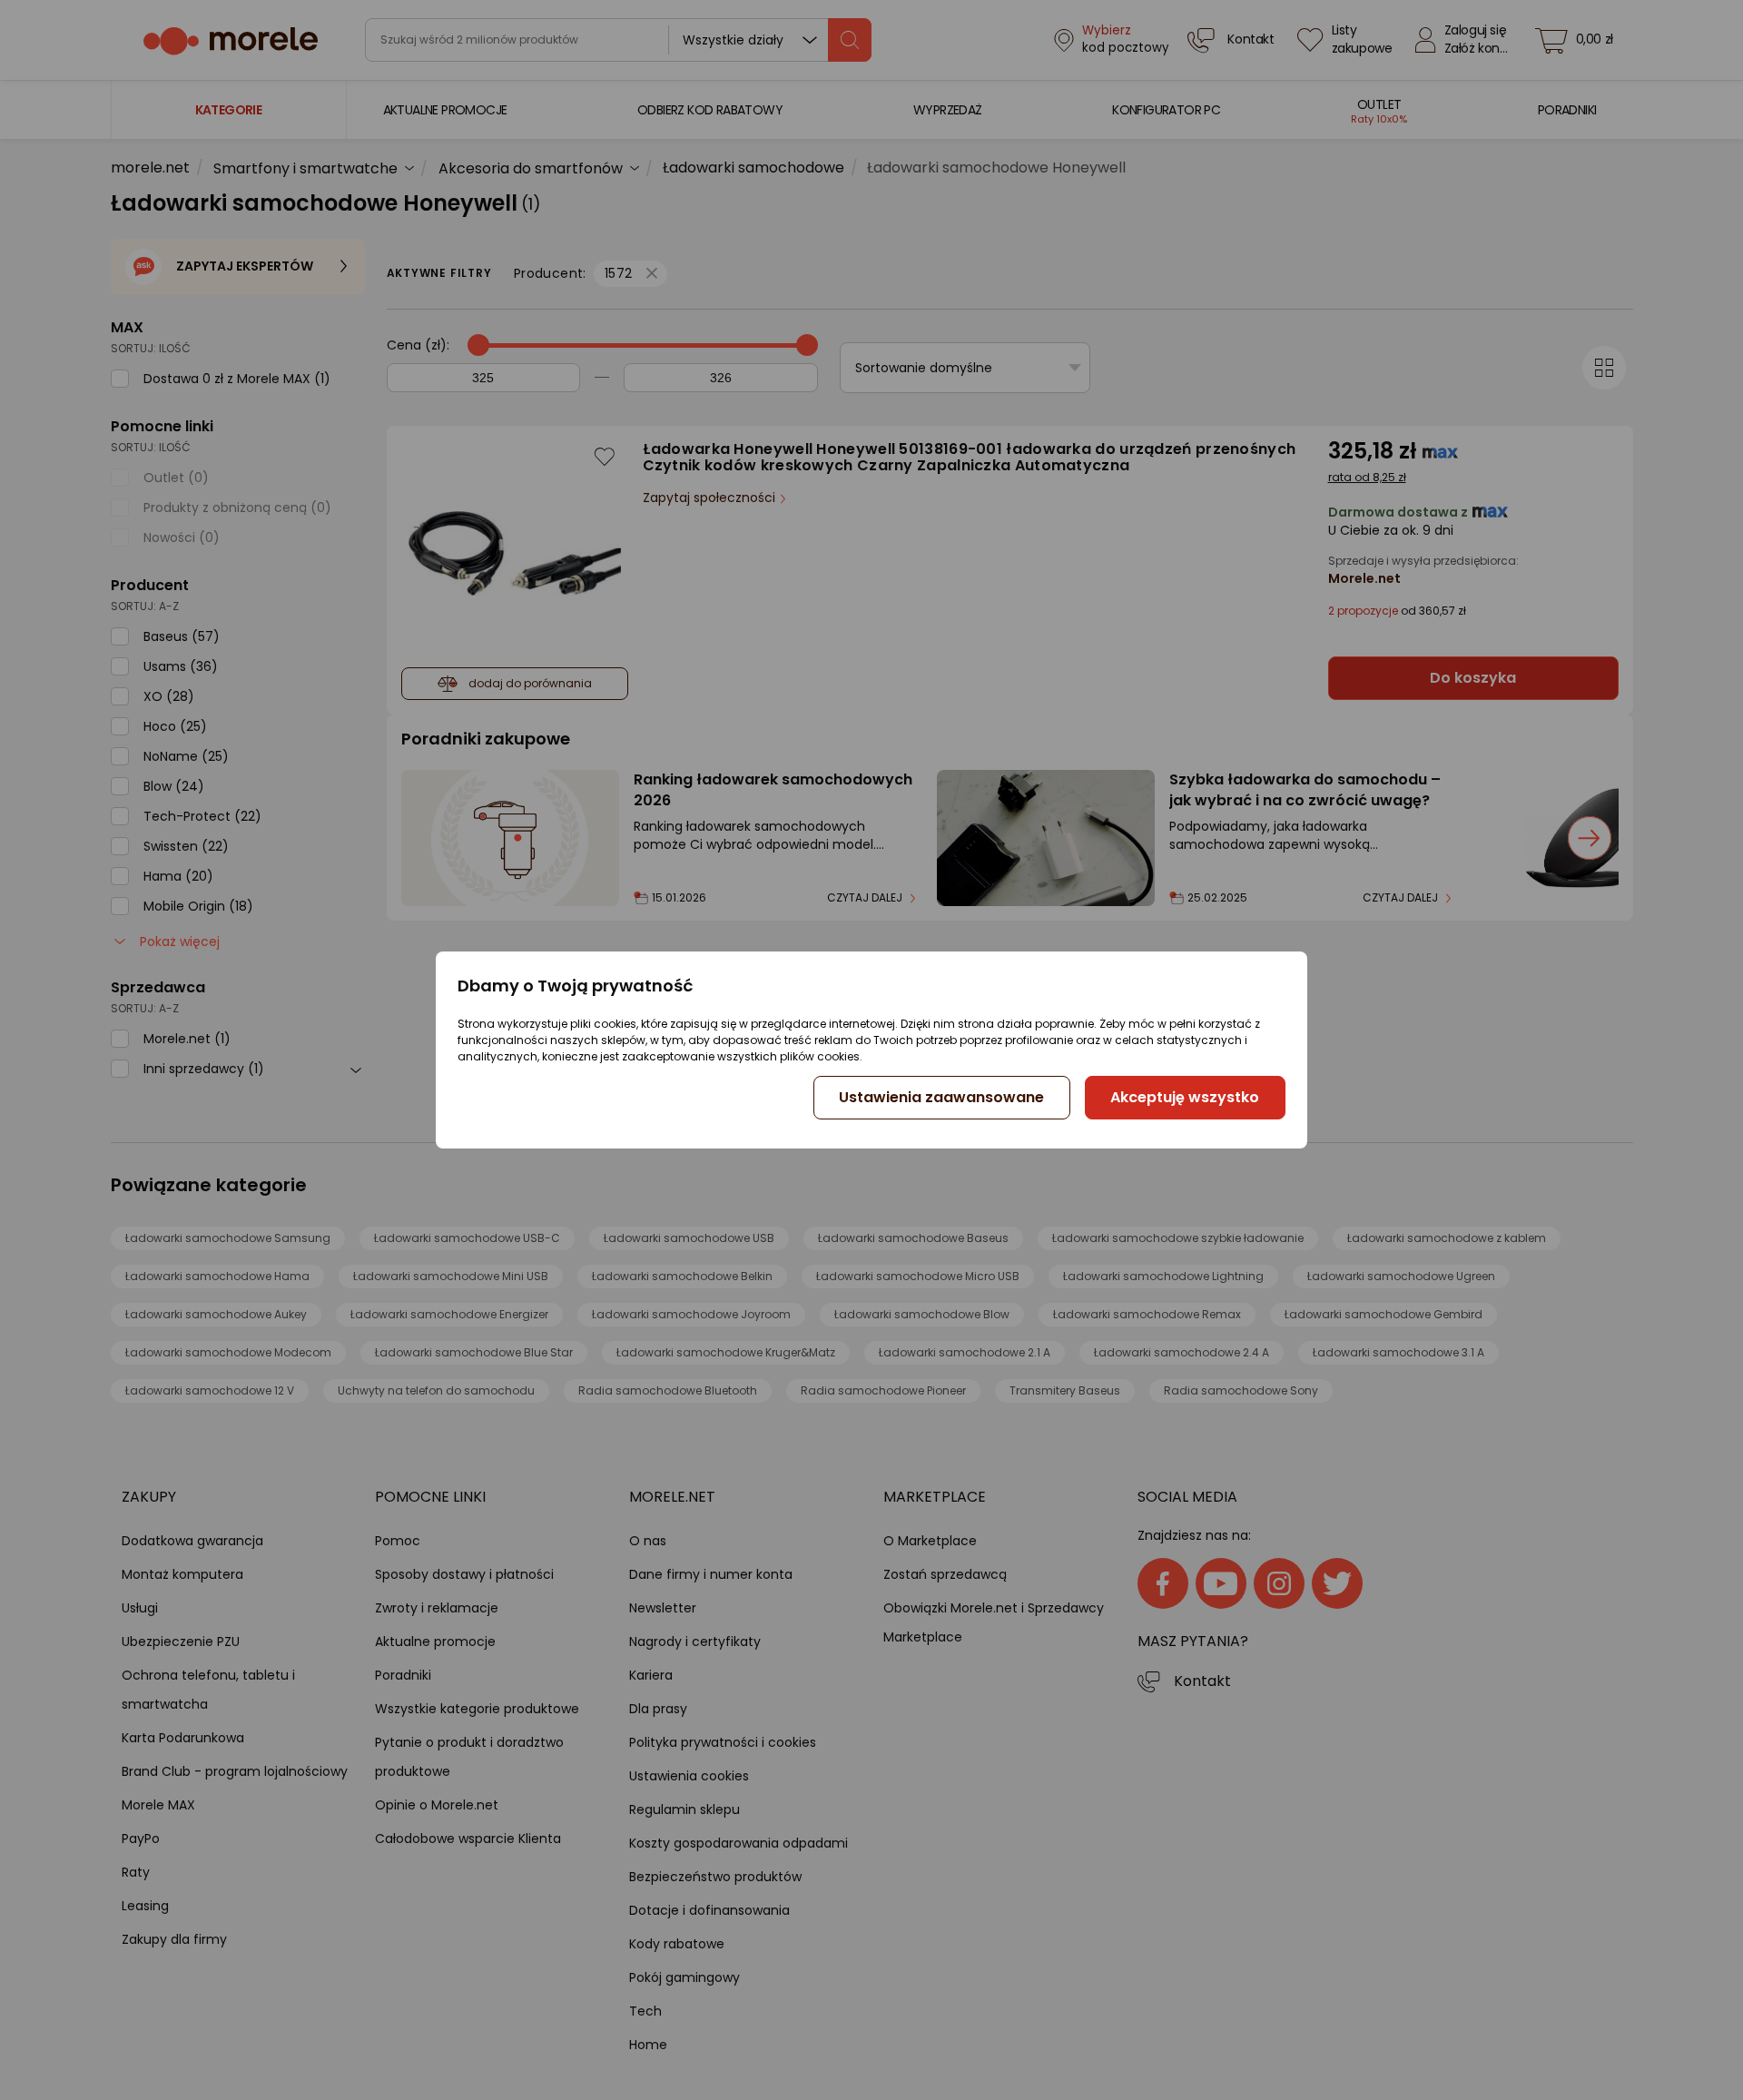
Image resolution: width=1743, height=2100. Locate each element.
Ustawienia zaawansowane (941, 1097)
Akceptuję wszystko (1185, 1097)
